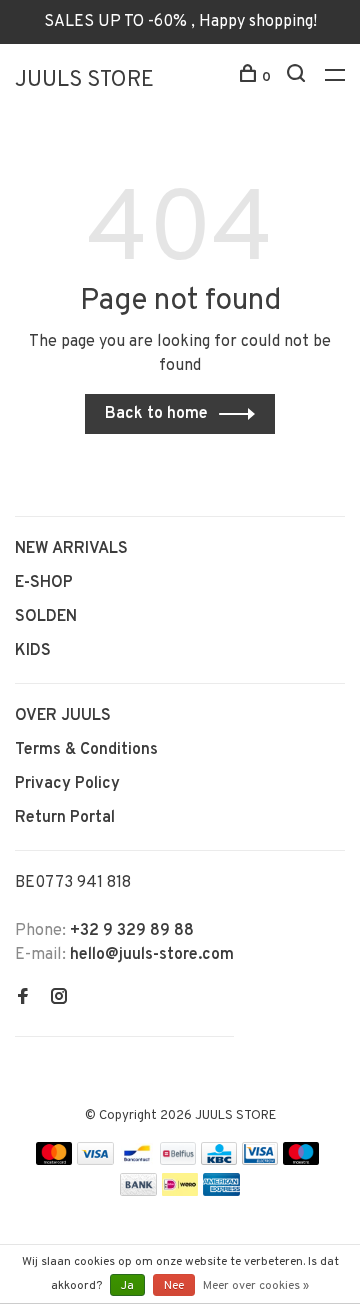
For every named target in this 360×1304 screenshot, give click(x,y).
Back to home (156, 414)
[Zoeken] (298, 77)
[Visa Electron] (260, 1161)
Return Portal (65, 818)
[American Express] (221, 1192)
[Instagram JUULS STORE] (59, 999)
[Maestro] (301, 1161)
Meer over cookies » (256, 1286)
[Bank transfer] (138, 1192)
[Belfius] (178, 1161)
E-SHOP (44, 583)
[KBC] (219, 1161)
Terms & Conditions (86, 750)
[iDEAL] (180, 1192)
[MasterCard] (54, 1161)
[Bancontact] (137, 1161)
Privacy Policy (67, 784)
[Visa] (95, 1161)
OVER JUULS (63, 716)
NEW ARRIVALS (71, 549)
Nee (174, 1286)
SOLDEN (46, 617)
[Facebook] (23, 999)
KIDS (33, 651)
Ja (127, 1286)
